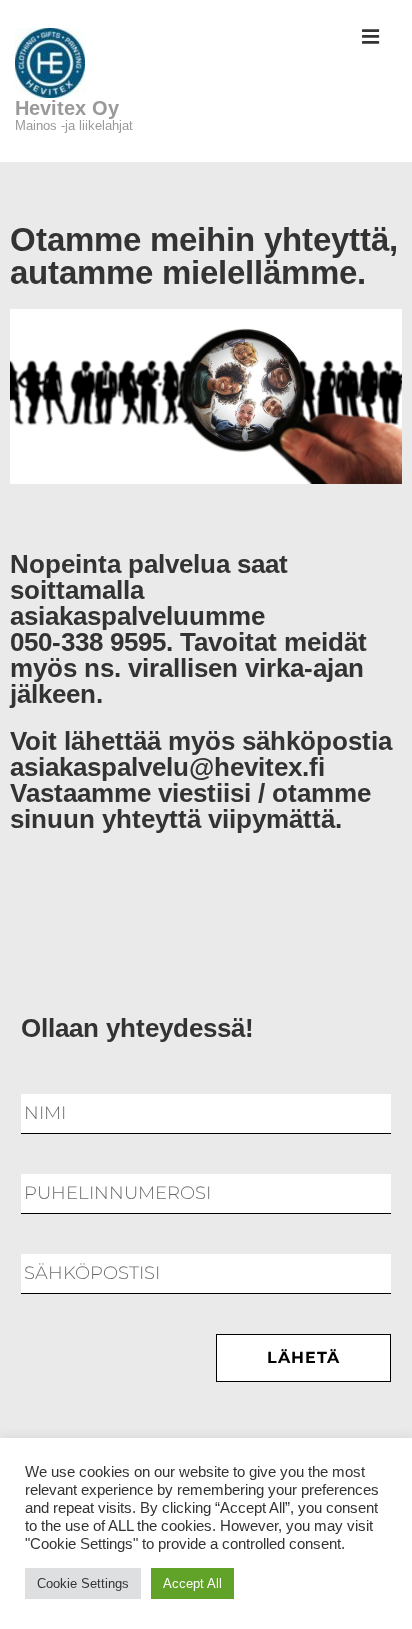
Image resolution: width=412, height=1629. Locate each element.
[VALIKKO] (370, 38)
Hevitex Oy (67, 108)
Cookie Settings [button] (83, 1583)
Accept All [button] (192, 1583)
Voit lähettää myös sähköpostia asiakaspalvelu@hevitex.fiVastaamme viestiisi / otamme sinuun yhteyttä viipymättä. (201, 780)
